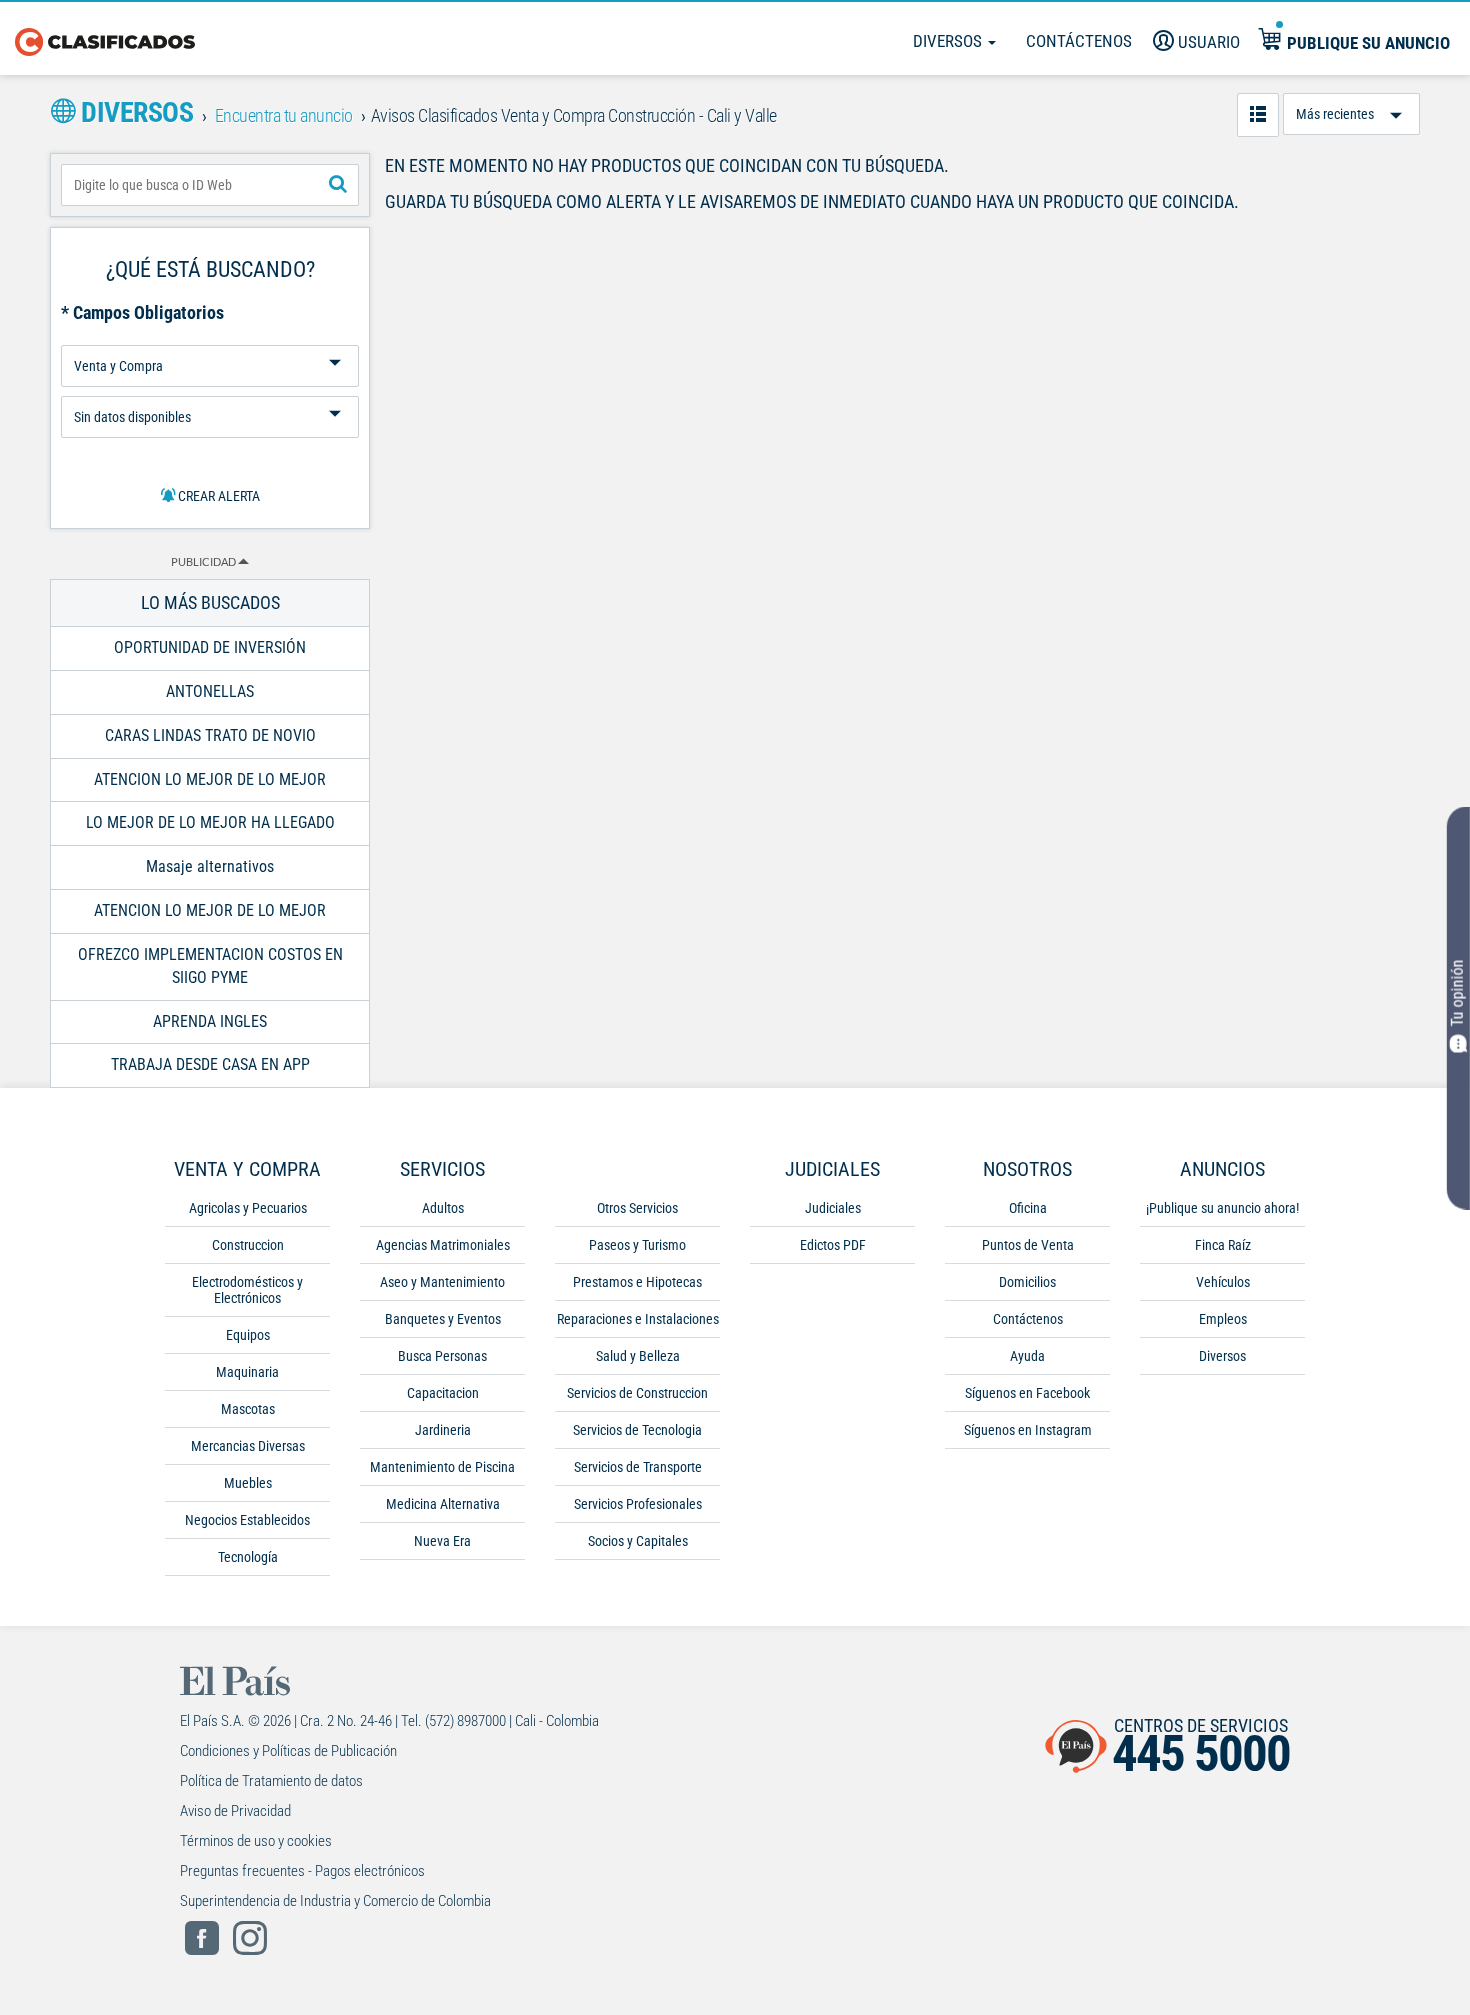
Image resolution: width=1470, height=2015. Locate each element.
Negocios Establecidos (247, 1520)
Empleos (1223, 1319)
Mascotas (248, 1409)
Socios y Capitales (638, 1541)
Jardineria (443, 1430)
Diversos (949, 41)
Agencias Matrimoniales (443, 1245)
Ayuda (1027, 1356)
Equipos (248, 1335)
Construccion (248, 1245)
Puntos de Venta (1028, 1245)
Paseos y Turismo (637, 1245)
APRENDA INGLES (210, 1021)
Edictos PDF (833, 1245)
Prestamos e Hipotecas (637, 1282)
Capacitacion (443, 1393)
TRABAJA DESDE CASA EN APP (210, 1064)
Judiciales (833, 1208)
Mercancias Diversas (248, 1446)
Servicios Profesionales (638, 1504)
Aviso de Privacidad (235, 1811)
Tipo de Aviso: (210, 388)
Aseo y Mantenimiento (442, 1282)
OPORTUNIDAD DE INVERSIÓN (210, 647)
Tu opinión (1457, 992)
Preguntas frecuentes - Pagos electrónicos (302, 1871)
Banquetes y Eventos (443, 1319)
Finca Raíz (1223, 1245)
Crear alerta (217, 496)
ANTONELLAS (210, 691)
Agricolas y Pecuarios (248, 1208)
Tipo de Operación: (210, 337)
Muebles (248, 1483)
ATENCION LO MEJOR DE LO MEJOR (210, 779)
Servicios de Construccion (637, 1393)
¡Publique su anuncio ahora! (1222, 1208)
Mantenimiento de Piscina (442, 1467)
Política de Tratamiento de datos (271, 1781)
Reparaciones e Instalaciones (638, 1319)
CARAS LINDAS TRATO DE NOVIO (210, 735)
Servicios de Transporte (638, 1467)
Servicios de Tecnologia (637, 1430)
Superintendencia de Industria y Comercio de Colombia (335, 1901)
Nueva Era (442, 1541)
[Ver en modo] (1258, 115)
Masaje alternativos (210, 866)
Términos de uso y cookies (256, 1841)
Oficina (1028, 1208)
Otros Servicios (637, 1208)
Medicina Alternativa (443, 1504)
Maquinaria (247, 1372)
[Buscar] (338, 185)
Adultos (443, 1208)
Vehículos (1223, 1282)
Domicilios (1027, 1282)
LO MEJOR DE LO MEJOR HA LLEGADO (210, 822)
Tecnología (248, 1557)
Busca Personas (442, 1356)
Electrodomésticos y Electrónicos (247, 1290)
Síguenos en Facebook (1027, 1393)
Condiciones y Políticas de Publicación (288, 1751)
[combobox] (210, 185)
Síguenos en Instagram (1028, 1430)
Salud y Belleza (638, 1356)
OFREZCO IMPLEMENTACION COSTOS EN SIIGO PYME (210, 966)
